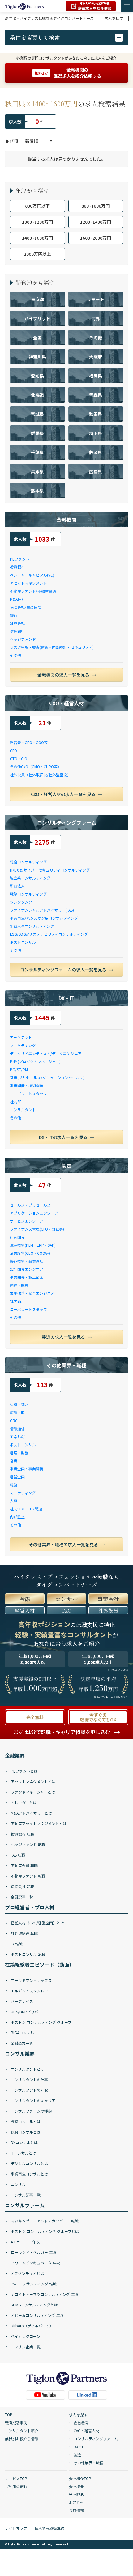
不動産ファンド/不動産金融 (33, 591)
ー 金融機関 (79, 2423)
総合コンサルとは (25, 2132)
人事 (14, 1501)
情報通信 (17, 1429)
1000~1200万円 (37, 222)
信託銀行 (17, 631)
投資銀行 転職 (22, 1834)
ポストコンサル (23, 942)
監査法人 (17, 886)
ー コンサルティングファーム (93, 2439)
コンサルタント (23, 1110)
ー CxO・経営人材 (84, 2431)
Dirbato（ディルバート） (32, 2326)
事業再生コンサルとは (29, 2174)
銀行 (14, 615)
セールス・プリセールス (30, 1205)
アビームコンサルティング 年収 (37, 2315)
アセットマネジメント (28, 583)
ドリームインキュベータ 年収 (35, 2263)
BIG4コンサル (22, 2033)
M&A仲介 (17, 599)
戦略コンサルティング (28, 894)
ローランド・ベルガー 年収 (33, 2252)
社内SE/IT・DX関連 (26, 1509)
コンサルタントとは (27, 2069)
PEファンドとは (24, 1771)
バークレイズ (21, 2001)
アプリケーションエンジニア (34, 1213)
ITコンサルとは (23, 2153)
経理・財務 (19, 1453)
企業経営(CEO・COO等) (30, 1253)
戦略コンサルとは (25, 2121)
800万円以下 (37, 206)
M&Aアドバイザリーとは (31, 1813)
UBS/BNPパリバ (24, 2012)
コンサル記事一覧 (25, 2195)
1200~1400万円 (96, 222)
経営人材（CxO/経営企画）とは (37, 1923)
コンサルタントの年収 (29, 2090)
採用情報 (76, 2510)
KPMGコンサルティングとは (34, 2305)
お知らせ (76, 2502)
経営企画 (17, 1477)
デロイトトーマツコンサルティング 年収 (44, 2294)
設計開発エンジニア (27, 1269)
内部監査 (17, 1517)
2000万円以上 (37, 254)
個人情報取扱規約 (49, 2528)
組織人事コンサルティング (32, 926)
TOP (9, 2414)
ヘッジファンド (23, 639)
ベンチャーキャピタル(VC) (32, 575)
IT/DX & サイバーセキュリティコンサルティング (50, 870)
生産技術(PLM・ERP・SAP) (33, 1245)
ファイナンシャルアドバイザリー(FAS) (42, 910)
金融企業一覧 (21, 2043)
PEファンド (20, 559)
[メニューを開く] (127, 6)
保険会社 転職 (22, 1886)
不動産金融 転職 (24, 1865)
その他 (15, 655)
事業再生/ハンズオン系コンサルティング (44, 918)
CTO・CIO (19, 758)
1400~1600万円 (37, 238)
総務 (14, 1485)
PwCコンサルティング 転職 (33, 2284)
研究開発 (17, 1237)
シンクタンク (21, 902)
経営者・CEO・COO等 (29, 742)
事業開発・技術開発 (27, 1085)
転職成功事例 (16, 2423)
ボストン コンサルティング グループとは (44, 2231)
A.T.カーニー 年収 (25, 2242)
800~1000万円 (96, 206)
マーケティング (23, 1045)
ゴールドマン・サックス (31, 1980)
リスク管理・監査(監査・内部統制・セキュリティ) (52, 647)
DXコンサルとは (24, 2142)
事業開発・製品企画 (27, 1277)
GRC (14, 1421)
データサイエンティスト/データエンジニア (46, 1053)
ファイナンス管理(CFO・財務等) (37, 1229)
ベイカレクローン (25, 2336)
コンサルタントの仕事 (29, 2079)
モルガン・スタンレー (29, 1991)
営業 (14, 1461)
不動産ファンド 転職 (28, 1876)
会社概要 (76, 2486)
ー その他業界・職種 (86, 2463)
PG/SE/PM (19, 1069)
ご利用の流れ (16, 2486)
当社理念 (76, 2494)
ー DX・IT (77, 2447)
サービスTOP (16, 2478)
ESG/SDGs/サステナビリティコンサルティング (49, 934)
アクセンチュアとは (27, 2273)
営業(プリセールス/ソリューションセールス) (47, 1077)
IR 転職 (16, 1944)
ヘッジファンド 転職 (28, 1844)
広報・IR (17, 1412)
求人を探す (78, 2414)
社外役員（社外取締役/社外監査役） (40, 774)
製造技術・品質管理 (27, 1261)
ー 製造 (75, 2455)
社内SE (16, 1102)
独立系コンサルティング (30, 878)
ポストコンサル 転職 (28, 1954)
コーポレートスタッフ (28, 1093)
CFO (13, 750)
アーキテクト (21, 1037)
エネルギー (19, 1437)
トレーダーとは (23, 1802)
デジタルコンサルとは (29, 2163)
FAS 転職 (17, 1855)
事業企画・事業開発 (27, 1469)
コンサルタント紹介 (22, 2431)
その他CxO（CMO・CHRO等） (36, 766)
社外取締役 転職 (24, 1933)
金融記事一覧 (21, 1897)
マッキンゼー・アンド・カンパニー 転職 (44, 2221)
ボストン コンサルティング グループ (41, 2022)
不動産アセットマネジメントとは (38, 1823)
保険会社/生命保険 (26, 607)
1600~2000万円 (96, 238)
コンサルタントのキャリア (33, 2100)
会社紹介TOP (80, 2478)
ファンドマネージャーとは (32, 1792)
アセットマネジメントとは (33, 1781)
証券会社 (17, 623)
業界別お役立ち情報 (22, 2439)
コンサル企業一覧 (25, 2347)
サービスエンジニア (27, 1221)
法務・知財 (19, 1404)
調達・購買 (19, 1285)
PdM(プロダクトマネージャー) (35, 1061)
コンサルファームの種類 (31, 2111)
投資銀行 (17, 567)
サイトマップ (16, 2528)
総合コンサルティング (28, 862)
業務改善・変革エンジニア (32, 1293)
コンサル (18, 2184)
